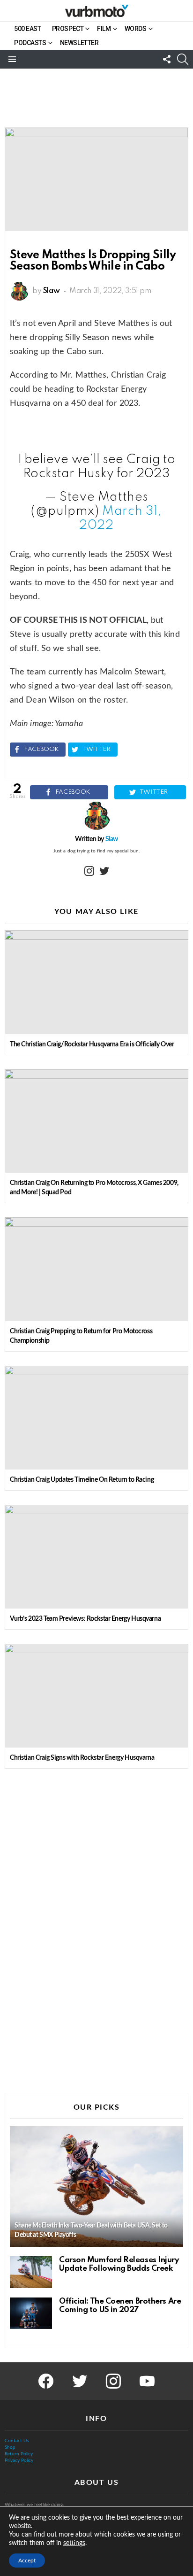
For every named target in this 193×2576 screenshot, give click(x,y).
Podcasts (30, 43)
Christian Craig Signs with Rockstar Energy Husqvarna (82, 1758)
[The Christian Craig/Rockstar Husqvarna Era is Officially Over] (96, 982)
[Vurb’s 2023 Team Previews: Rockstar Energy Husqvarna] (96, 1557)
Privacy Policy (19, 2460)
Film (104, 29)
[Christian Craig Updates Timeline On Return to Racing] (96, 1418)
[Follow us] (167, 59)
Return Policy (19, 2454)
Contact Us (17, 2441)
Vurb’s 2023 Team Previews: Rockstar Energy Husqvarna (85, 1619)
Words (136, 29)
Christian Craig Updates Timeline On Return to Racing (82, 1480)
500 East (28, 29)
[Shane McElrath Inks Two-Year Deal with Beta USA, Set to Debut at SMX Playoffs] (96, 2187)
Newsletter (79, 43)
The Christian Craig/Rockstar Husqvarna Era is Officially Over (92, 1044)
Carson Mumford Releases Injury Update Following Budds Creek (119, 2264)
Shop (10, 2447)
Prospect (68, 29)
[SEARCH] (183, 59)
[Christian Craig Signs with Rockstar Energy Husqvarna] (96, 1696)
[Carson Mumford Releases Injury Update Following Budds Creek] (31, 2272)
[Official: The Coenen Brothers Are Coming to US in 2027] (31, 2313)
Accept (27, 2561)
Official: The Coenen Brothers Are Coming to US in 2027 (120, 2306)
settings (74, 2543)
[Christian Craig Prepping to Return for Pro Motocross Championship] (96, 1269)
